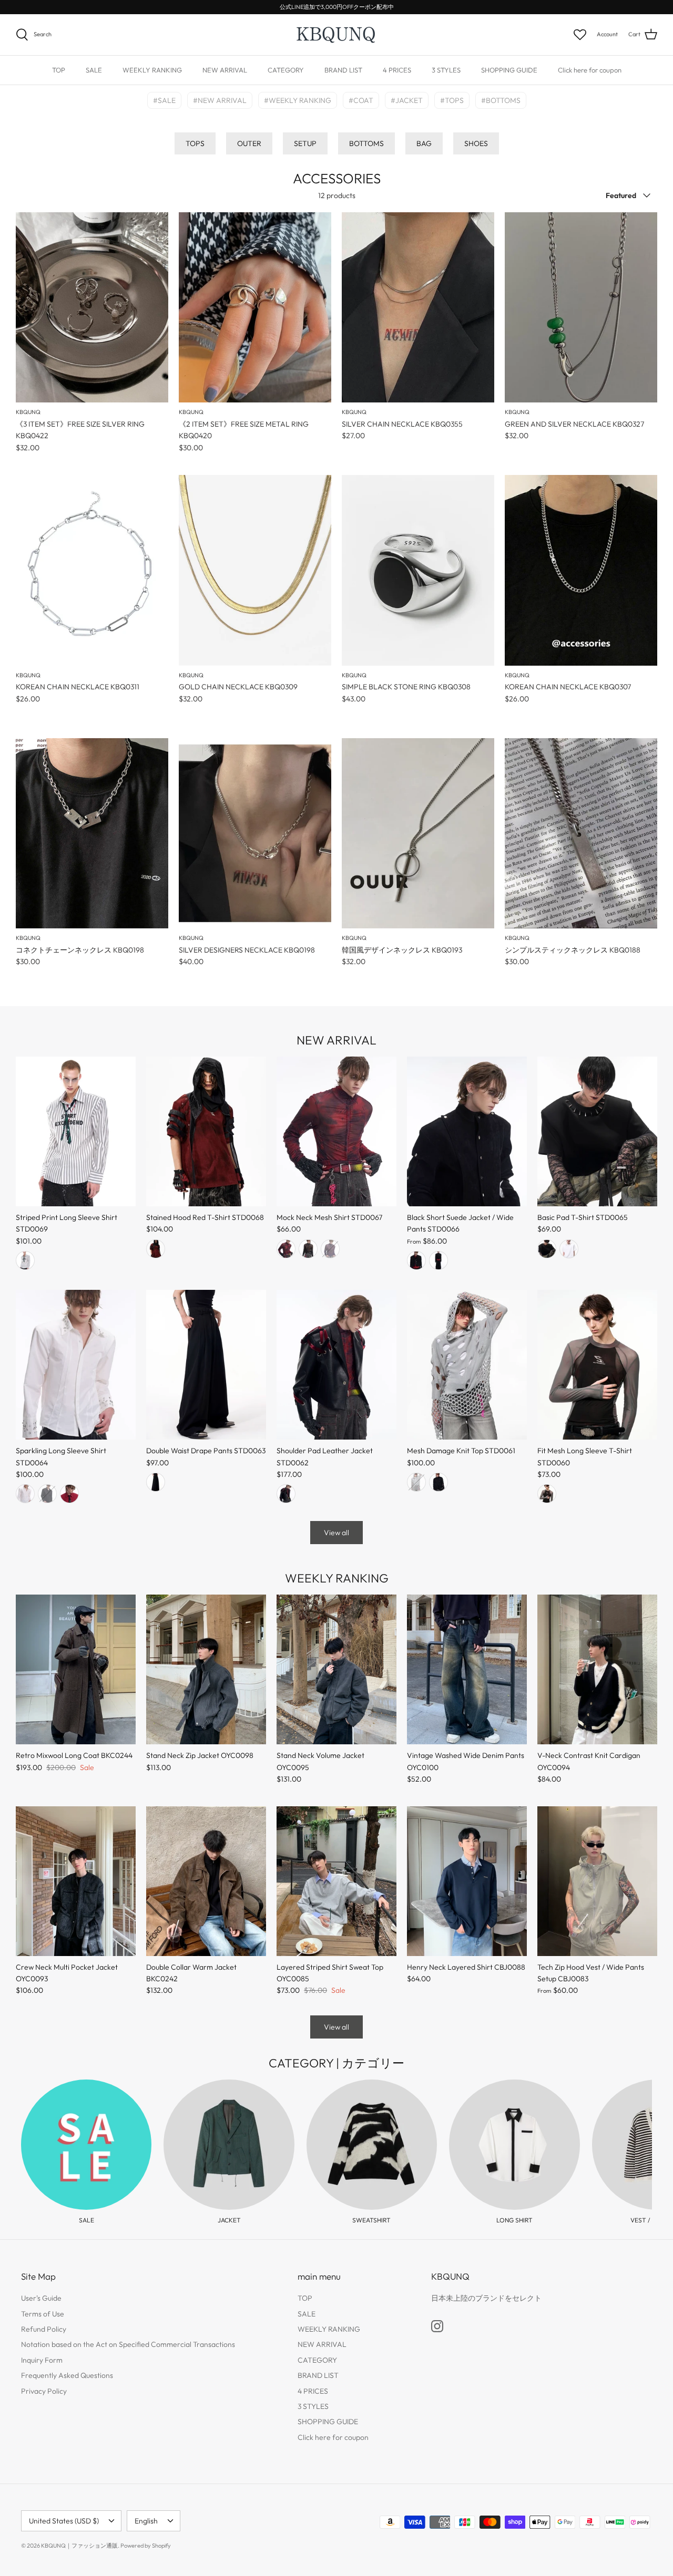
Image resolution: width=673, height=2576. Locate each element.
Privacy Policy (44, 2391)
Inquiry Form (42, 2360)
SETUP (305, 143)
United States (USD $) (64, 2521)
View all (336, 1533)
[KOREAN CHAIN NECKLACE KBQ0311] (92, 570)
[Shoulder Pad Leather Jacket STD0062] (336, 1365)
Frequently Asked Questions (67, 2375)
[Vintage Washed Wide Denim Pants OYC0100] (467, 1669)
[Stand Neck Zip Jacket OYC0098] (206, 1669)
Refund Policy (44, 2329)
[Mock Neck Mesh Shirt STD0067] (336, 1131)
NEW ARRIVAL (225, 70)
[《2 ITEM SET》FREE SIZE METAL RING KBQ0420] (255, 308)
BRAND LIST (343, 70)
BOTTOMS (366, 143)
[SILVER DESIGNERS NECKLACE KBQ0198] (255, 834)
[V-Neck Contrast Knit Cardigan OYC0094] (597, 1669)
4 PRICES (397, 70)
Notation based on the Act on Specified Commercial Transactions (128, 2344)
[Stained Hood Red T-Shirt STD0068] (206, 1131)
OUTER (249, 143)
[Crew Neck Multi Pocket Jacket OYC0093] (76, 1881)
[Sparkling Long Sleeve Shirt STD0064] (76, 1365)
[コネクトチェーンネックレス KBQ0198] (92, 834)
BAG (424, 143)
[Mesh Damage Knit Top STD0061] (467, 1365)
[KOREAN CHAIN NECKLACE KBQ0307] (581, 570)
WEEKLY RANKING (152, 70)
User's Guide (41, 2298)
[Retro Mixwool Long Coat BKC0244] (76, 1669)
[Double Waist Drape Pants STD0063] (206, 1365)
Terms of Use (43, 2314)
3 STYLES (446, 70)
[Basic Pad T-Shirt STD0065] (597, 1131)
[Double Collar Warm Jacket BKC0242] (206, 1881)
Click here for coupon (590, 70)
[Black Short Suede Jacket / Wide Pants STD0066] (467, 1131)
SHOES (476, 143)
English (146, 2521)
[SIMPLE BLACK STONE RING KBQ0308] (418, 570)
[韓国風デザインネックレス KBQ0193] (418, 834)
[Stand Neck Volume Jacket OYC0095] (336, 1669)
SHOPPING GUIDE (509, 70)
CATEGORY (286, 70)
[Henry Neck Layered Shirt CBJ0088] (467, 1881)
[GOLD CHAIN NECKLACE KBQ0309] (255, 570)
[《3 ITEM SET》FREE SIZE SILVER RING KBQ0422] (92, 308)
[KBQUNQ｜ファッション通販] (337, 35)
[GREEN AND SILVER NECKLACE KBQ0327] (581, 308)
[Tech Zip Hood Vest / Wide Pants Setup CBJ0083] (597, 1881)
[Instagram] (437, 2326)
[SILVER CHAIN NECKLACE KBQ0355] (418, 308)
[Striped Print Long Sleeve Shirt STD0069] (76, 1131)
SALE (94, 70)
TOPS (195, 143)
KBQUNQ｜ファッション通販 (79, 2546)
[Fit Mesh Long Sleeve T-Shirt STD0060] (597, 1365)
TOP (59, 70)
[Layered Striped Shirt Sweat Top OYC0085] (336, 1881)
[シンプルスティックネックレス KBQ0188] (581, 834)
